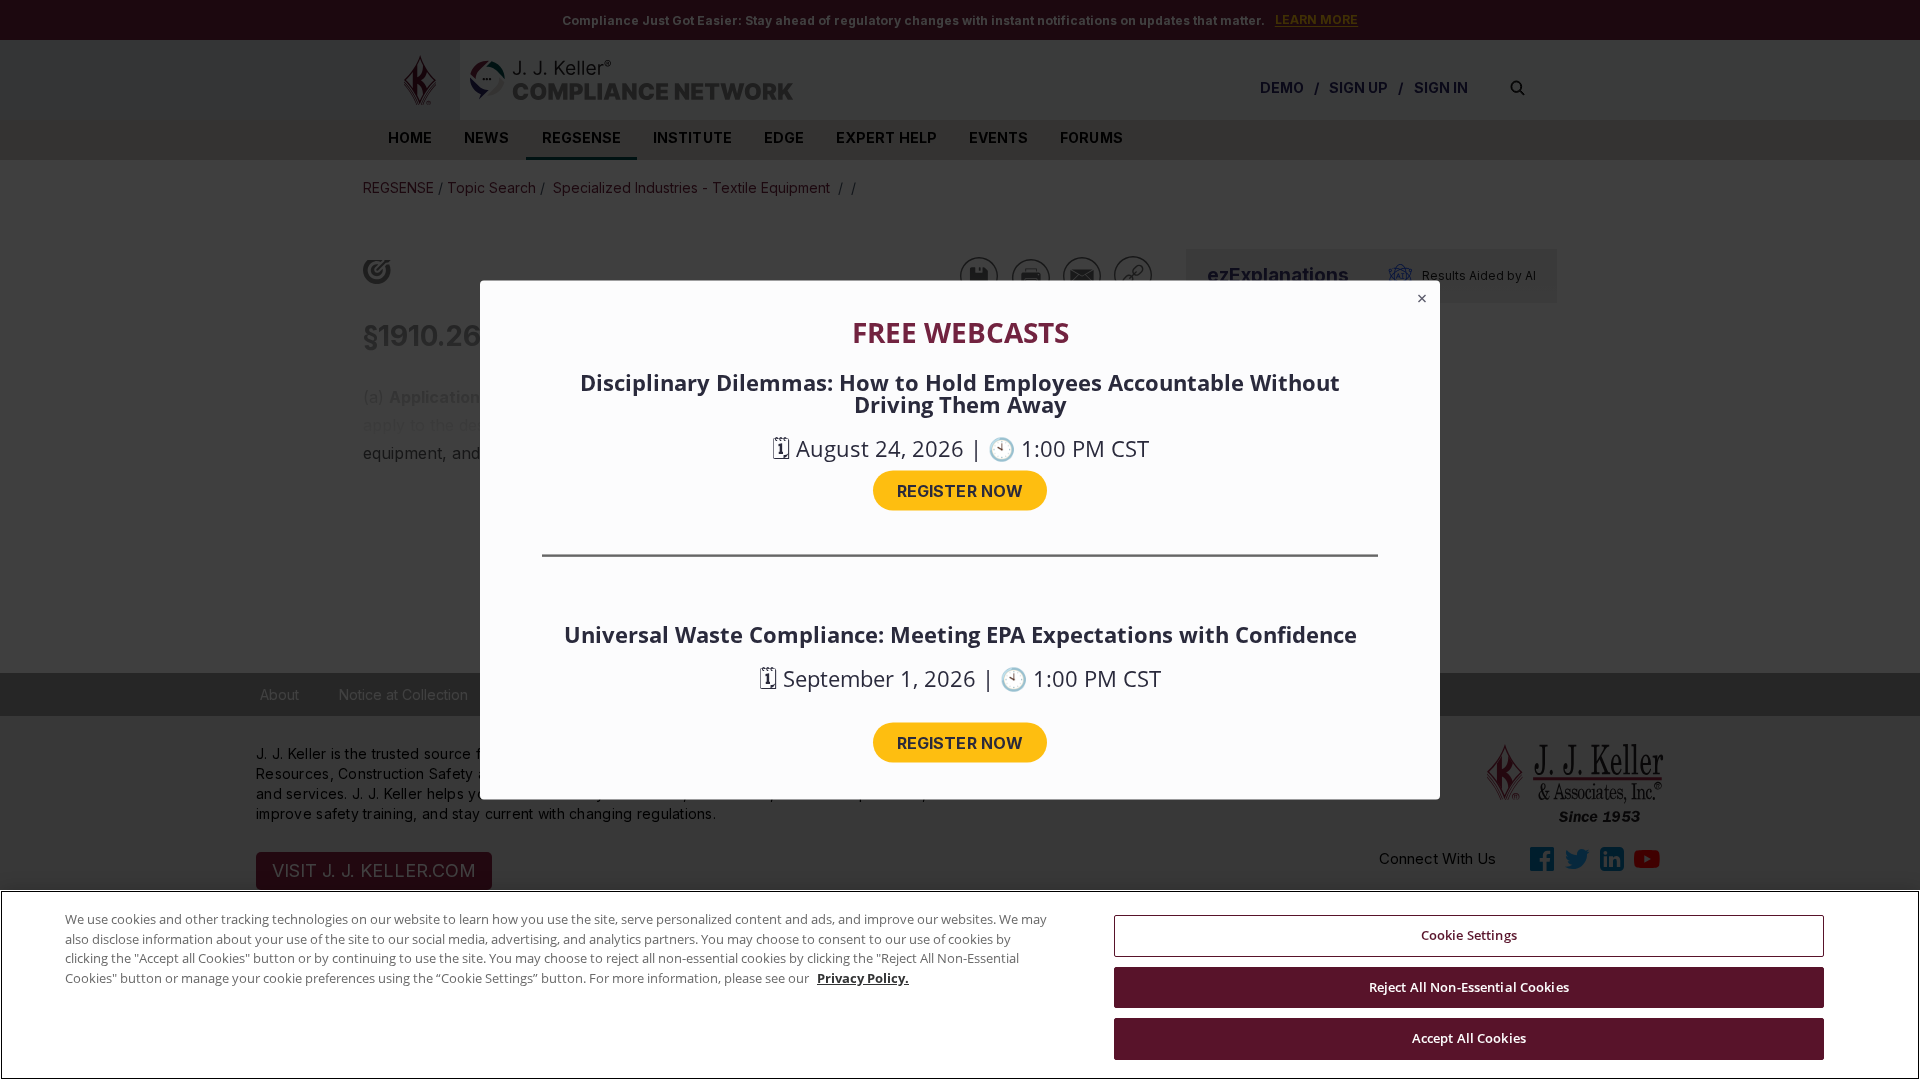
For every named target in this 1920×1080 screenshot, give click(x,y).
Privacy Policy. (863, 978)
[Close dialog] (1422, 299)
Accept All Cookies (1469, 1038)
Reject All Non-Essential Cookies (1469, 987)
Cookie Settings (1469, 935)
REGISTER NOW (960, 491)
